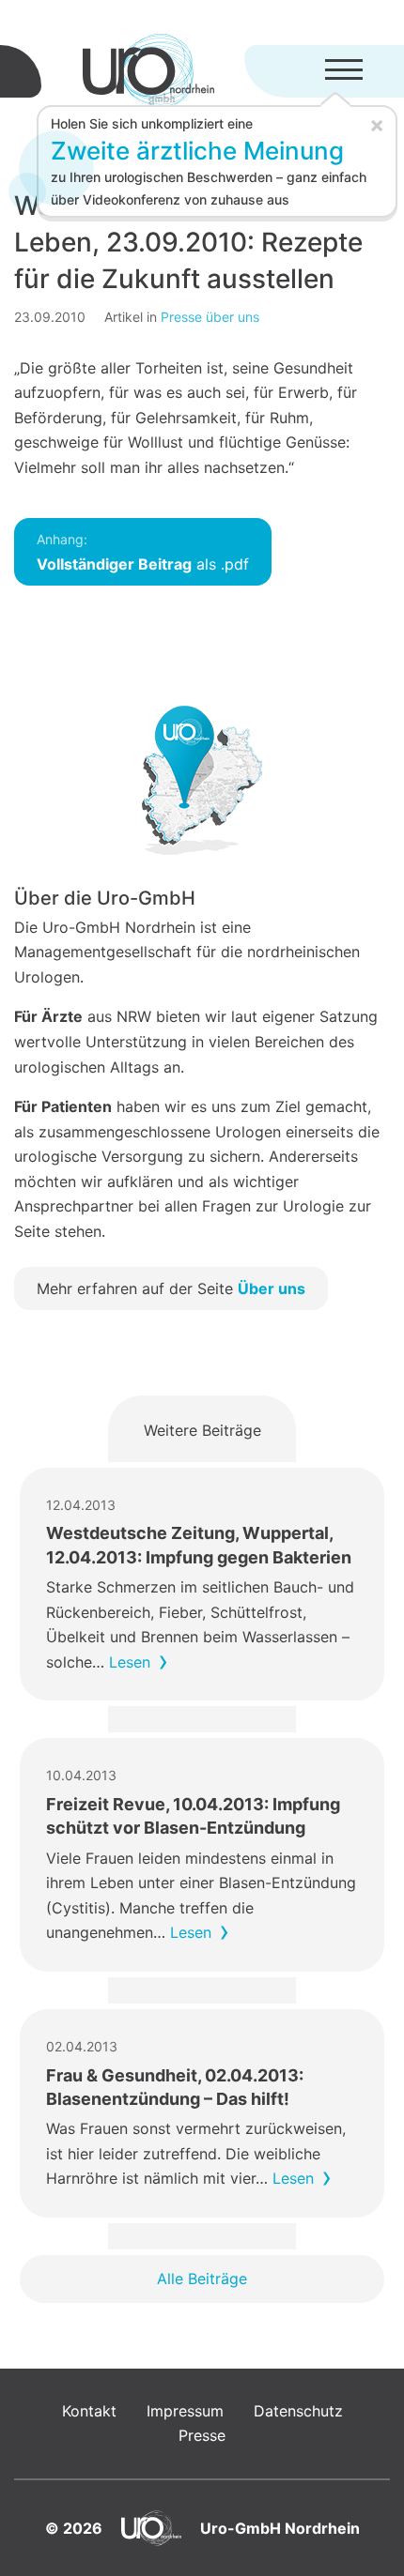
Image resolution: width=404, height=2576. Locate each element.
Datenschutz (298, 2411)
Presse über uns (210, 317)
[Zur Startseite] (148, 71)
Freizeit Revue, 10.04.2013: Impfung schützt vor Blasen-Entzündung (193, 1816)
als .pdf (143, 552)
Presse (202, 2435)
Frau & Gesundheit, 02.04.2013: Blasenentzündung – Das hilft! (175, 2087)
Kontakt (89, 2411)
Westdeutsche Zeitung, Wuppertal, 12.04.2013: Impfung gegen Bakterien (199, 1545)
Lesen (130, 1662)
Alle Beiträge (202, 2279)
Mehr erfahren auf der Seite (171, 1288)
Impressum (185, 2411)
